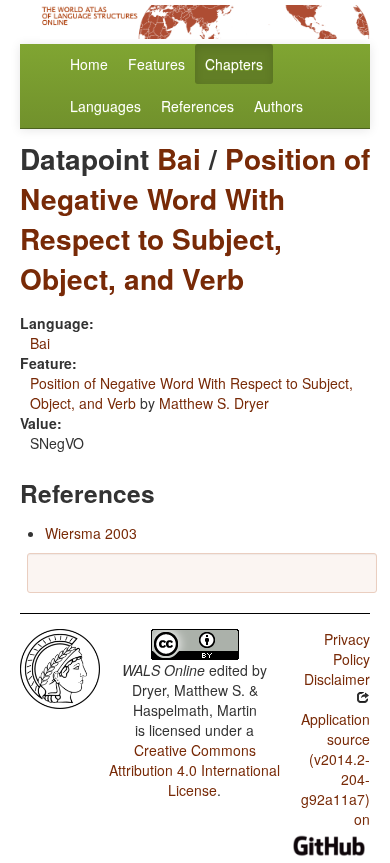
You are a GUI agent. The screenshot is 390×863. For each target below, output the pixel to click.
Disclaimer (337, 679)
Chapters (234, 64)
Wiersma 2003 (91, 533)
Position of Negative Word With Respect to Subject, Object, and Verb (195, 218)
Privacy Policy (347, 649)
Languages (105, 106)
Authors (278, 106)
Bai (179, 158)
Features (156, 64)
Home (89, 64)
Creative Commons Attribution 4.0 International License (194, 770)
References (197, 106)
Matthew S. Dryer (214, 403)
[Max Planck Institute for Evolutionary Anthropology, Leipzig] (60, 667)
